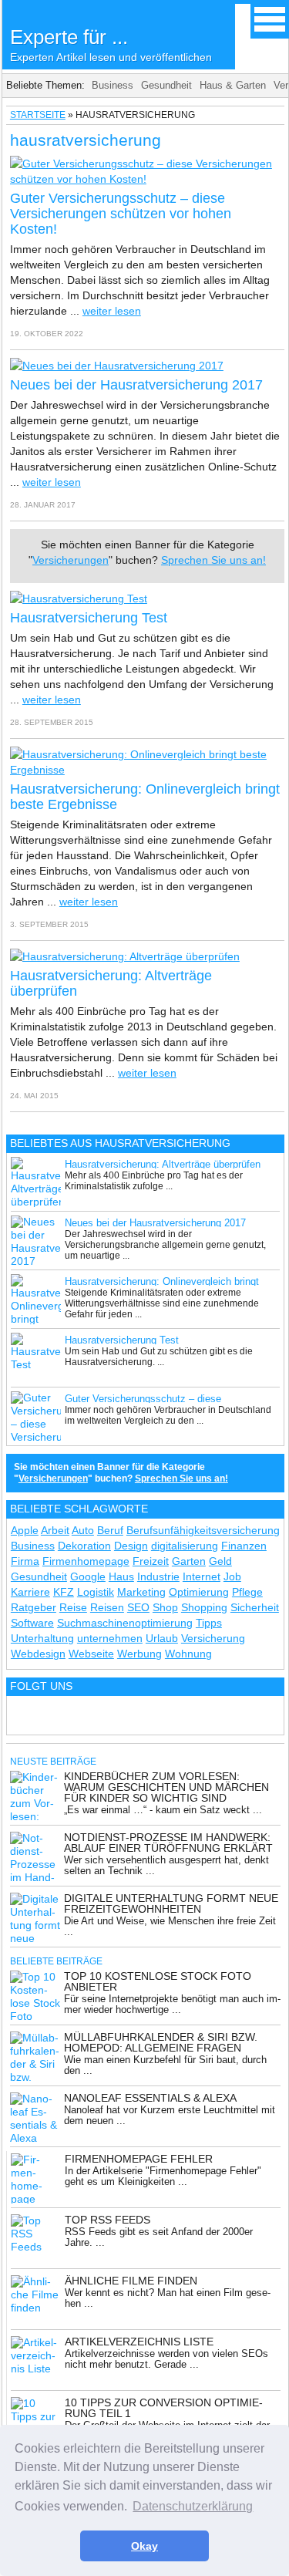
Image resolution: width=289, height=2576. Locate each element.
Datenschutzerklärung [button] (193, 2506)
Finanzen (244, 1546)
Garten (189, 1561)
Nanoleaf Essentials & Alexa (150, 2098)
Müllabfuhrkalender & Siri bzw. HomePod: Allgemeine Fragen (161, 2042)
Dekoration (84, 1546)
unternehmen (110, 1638)
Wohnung (188, 1654)
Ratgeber (34, 1607)
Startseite (38, 115)
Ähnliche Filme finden (131, 2281)
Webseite (91, 1654)
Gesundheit (166, 85)
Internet (202, 1576)
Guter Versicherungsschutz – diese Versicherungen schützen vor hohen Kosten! (121, 214)
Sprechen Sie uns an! (213, 560)
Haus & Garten (233, 85)
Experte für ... (111, 44)
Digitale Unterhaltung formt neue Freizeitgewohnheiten (171, 1903)
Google (88, 1576)
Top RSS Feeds (108, 2220)
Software (32, 1623)
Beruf (110, 1530)
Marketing (141, 1592)
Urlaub (162, 1638)
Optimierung (199, 1592)
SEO (138, 1607)
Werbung (139, 1654)
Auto (83, 1530)
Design (131, 1546)
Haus (121, 1576)
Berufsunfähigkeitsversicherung (203, 1530)
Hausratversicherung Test (89, 618)
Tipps (209, 1623)
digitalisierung (185, 1546)
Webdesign (38, 1654)
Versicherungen (71, 560)
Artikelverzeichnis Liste (139, 2342)
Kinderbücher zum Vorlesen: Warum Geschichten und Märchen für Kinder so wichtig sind (166, 1787)
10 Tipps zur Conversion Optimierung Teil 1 (164, 2408)
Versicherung (213, 1638)
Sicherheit (255, 1607)
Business (113, 85)
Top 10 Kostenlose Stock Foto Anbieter (158, 1981)
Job (232, 1576)
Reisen (107, 1607)
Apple (25, 1530)
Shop (165, 1607)
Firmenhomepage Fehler (139, 2159)
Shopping (204, 1607)
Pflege (247, 1592)
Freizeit (151, 1561)
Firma (25, 1561)
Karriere (30, 1592)
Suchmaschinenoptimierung (125, 1623)
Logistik (96, 1592)
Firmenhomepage (86, 1561)
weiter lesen (112, 311)
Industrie (158, 1576)
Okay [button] (144, 2546)
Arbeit (55, 1530)
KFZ (64, 1592)
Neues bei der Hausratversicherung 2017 (136, 385)
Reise (73, 1607)
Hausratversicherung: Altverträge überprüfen (163, 1164)
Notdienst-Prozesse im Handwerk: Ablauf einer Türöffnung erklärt (168, 1843)
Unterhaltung (42, 1638)
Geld (220, 1561)
